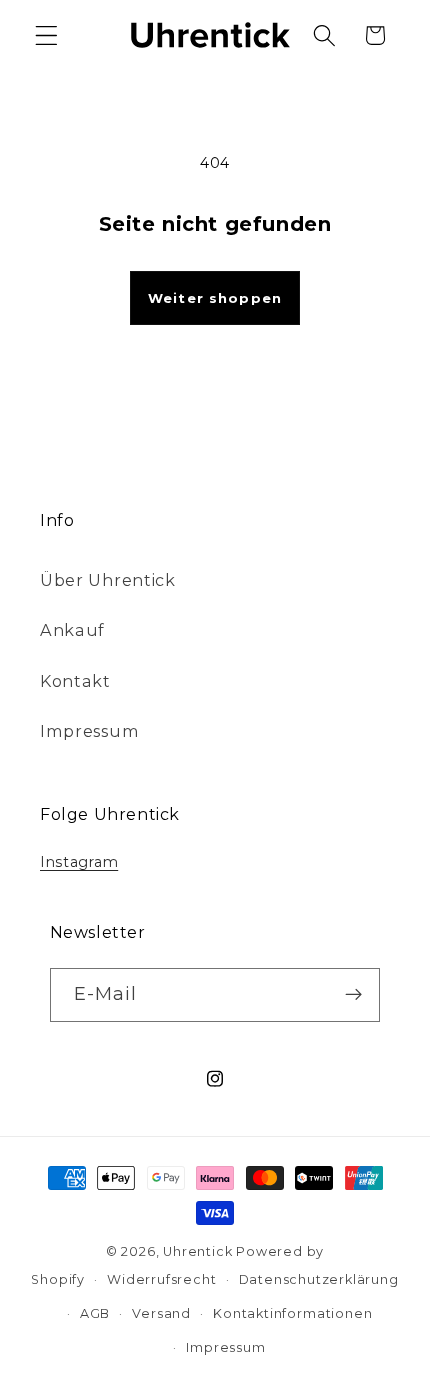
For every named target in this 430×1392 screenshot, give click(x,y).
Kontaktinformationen (292, 1313)
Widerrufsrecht (161, 1279)
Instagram (79, 862)
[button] (46, 35)
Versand (161, 1313)
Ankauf (72, 630)
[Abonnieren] (354, 995)
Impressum (89, 731)
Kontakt (75, 681)
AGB (95, 1313)
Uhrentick (197, 1251)
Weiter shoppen (215, 298)
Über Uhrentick (108, 580)
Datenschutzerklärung (319, 1279)
